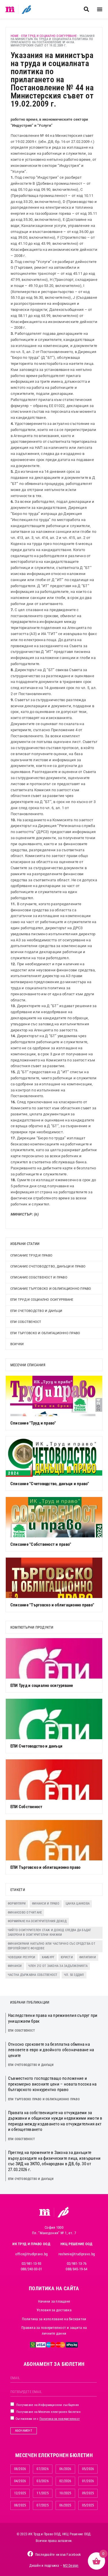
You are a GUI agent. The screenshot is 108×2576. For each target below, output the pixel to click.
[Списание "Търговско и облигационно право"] (54, 1578)
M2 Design (71, 2566)
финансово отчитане (25, 1913)
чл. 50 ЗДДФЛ (74, 1975)
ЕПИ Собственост (26, 1322)
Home (15, 36)
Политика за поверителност (60, 2419)
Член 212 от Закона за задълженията (58, 1966)
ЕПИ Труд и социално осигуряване (49, 36)
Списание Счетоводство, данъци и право (48, 1266)
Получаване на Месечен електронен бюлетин (48, 2412)
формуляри (17, 1904)
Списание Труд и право (31, 1256)
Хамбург (48, 1957)
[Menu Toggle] (100, 9)
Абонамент (24, 2431)
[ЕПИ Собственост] (54, 1780)
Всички (17, 1344)
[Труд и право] (45, 2212)
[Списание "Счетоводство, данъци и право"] (54, 1457)
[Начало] (10, 9)
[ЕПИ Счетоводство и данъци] (54, 1719)
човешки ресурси (22, 1957)
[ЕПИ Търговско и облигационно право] (54, 1840)
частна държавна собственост (33, 1975)
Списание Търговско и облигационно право (51, 1289)
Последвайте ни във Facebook (58, 2555)
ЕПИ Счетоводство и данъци (36, 1311)
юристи (67, 1957)
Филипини (88, 1957)
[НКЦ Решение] (63, 2212)
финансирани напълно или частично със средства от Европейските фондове (52, 1946)
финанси (15, 1966)
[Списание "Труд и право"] (54, 1396)
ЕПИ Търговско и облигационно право (45, 1333)
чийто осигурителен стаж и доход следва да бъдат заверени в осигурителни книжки (50, 1933)
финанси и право (46, 1904)
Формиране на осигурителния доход (37, 1921)
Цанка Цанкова (78, 1904)
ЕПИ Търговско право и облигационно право (44, 2099)
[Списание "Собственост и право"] (54, 1517)
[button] (86, 9)
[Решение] (26, 9)
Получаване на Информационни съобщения (47, 2405)
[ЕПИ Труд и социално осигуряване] (54, 1658)
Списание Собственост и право (39, 1277)
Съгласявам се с (47, 2419)
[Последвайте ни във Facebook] (30, 2554)
